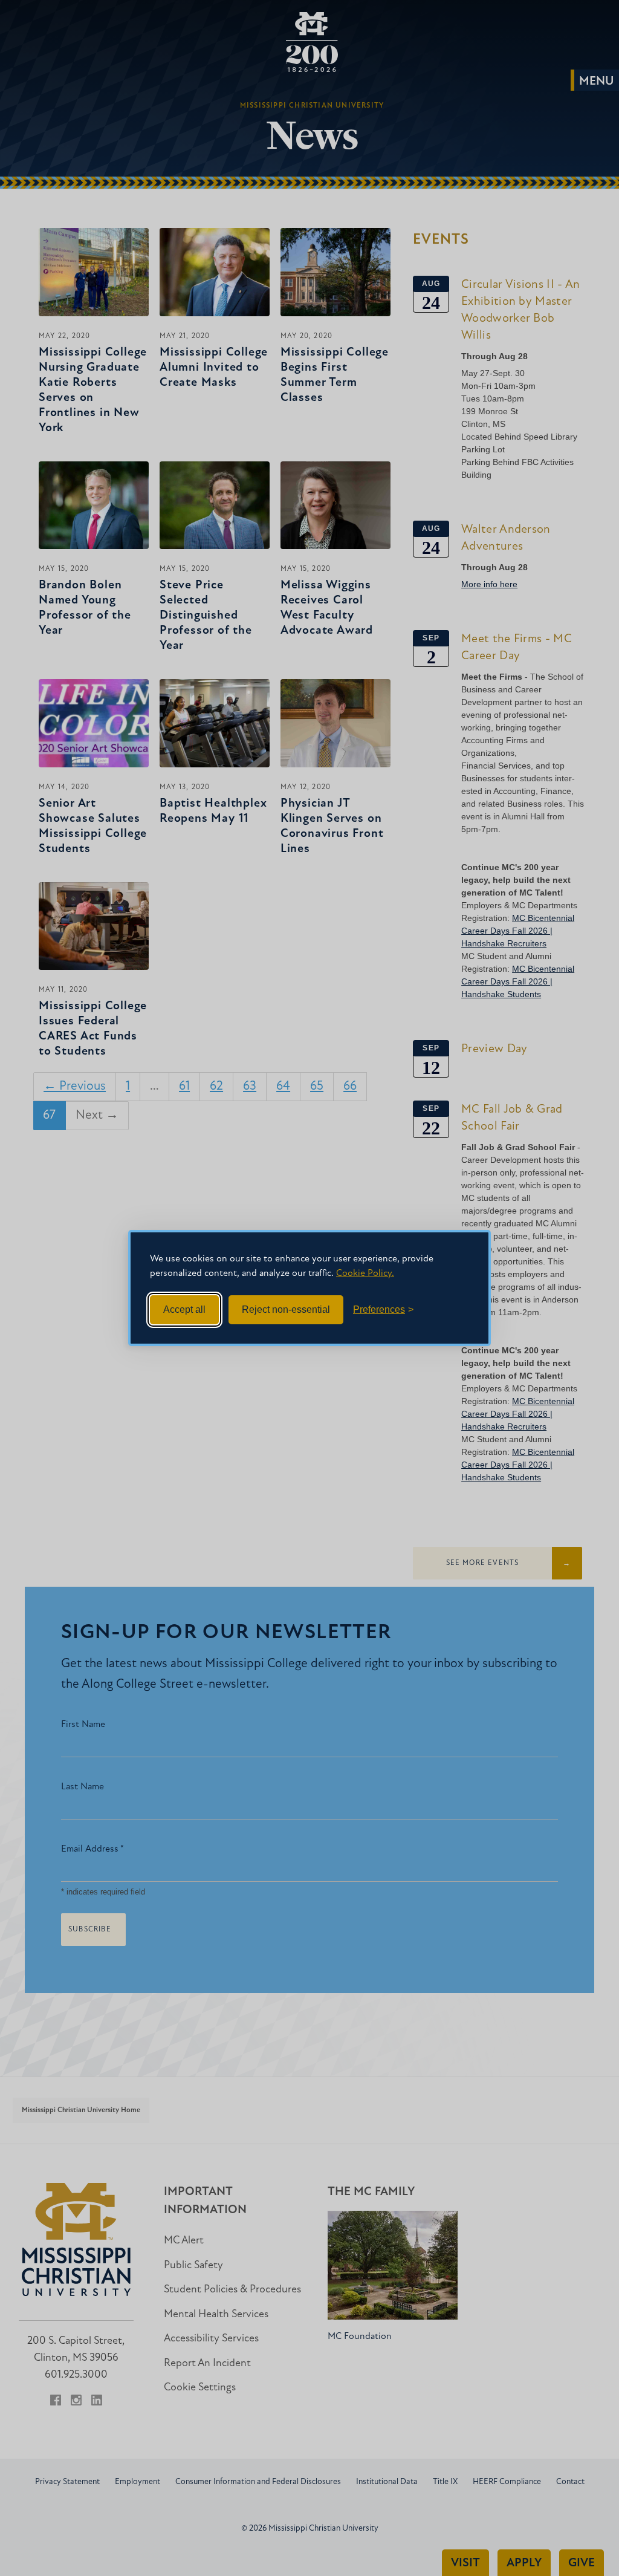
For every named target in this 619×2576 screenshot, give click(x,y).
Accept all (184, 1309)
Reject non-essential (286, 1309)
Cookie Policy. (365, 1273)
